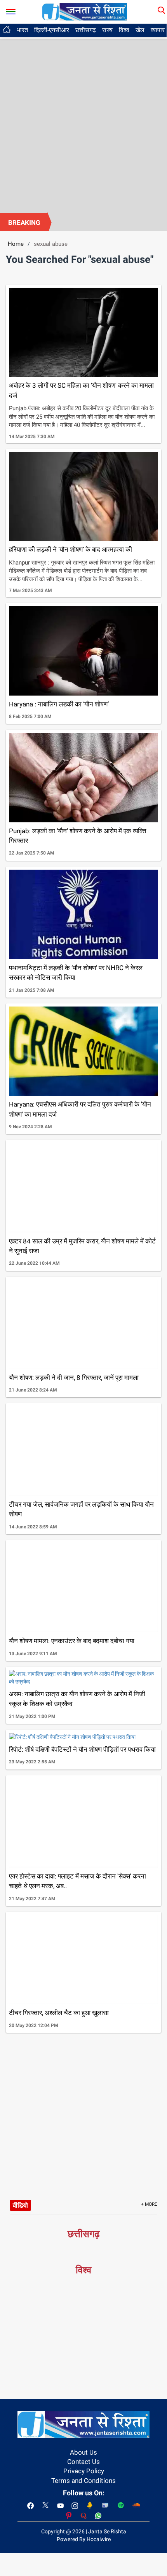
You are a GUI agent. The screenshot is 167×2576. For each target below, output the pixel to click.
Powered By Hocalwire (84, 2539)
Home (16, 244)
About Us (83, 2452)
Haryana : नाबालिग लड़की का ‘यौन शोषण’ (59, 704)
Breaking (24, 223)
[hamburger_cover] (11, 10)
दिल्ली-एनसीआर (52, 30)
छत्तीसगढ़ (86, 30)
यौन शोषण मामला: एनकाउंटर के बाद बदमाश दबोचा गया (72, 1641)
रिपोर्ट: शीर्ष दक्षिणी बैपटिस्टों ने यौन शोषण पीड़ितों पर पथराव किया (82, 1749)
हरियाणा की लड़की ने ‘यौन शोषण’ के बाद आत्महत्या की (70, 549)
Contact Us (83, 2462)
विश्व (124, 30)
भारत (22, 30)
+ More (149, 2204)
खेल (140, 30)
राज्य (107, 30)
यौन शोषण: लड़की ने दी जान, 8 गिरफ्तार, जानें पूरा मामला (74, 1378)
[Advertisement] (83, 126)
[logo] (85, 11)
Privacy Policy (84, 2471)
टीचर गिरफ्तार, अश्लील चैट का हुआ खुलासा (59, 2013)
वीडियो (20, 2205)
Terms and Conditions (83, 2481)
